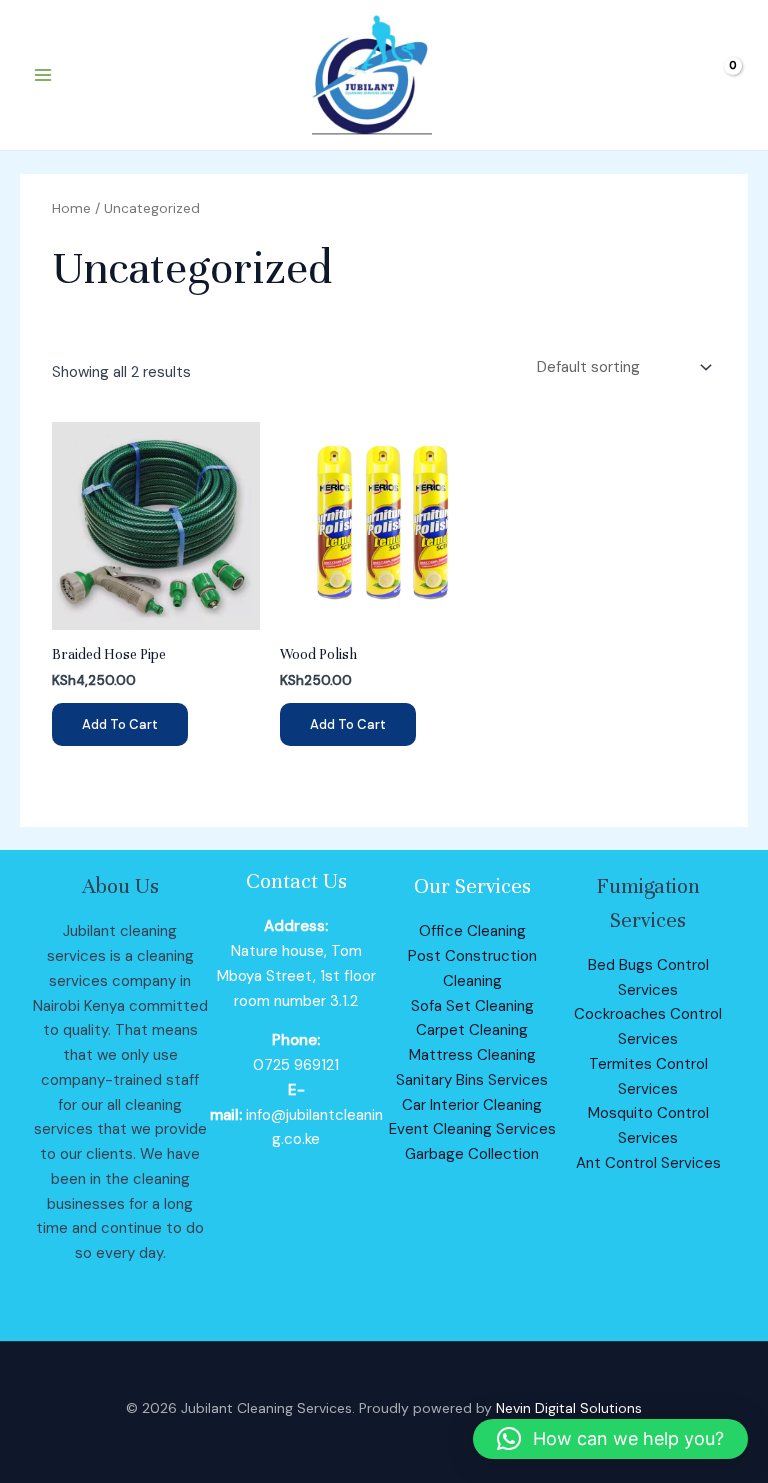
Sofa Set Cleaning (472, 1006)
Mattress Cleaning (472, 1055)
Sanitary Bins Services (472, 1080)
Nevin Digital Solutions (569, 1408)
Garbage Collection (472, 1154)
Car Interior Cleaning (472, 1105)
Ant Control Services (648, 1163)
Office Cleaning (472, 931)
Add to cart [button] (120, 724)
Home (71, 208)
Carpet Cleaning (472, 1030)
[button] (610, 1439)
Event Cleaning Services (472, 1129)
